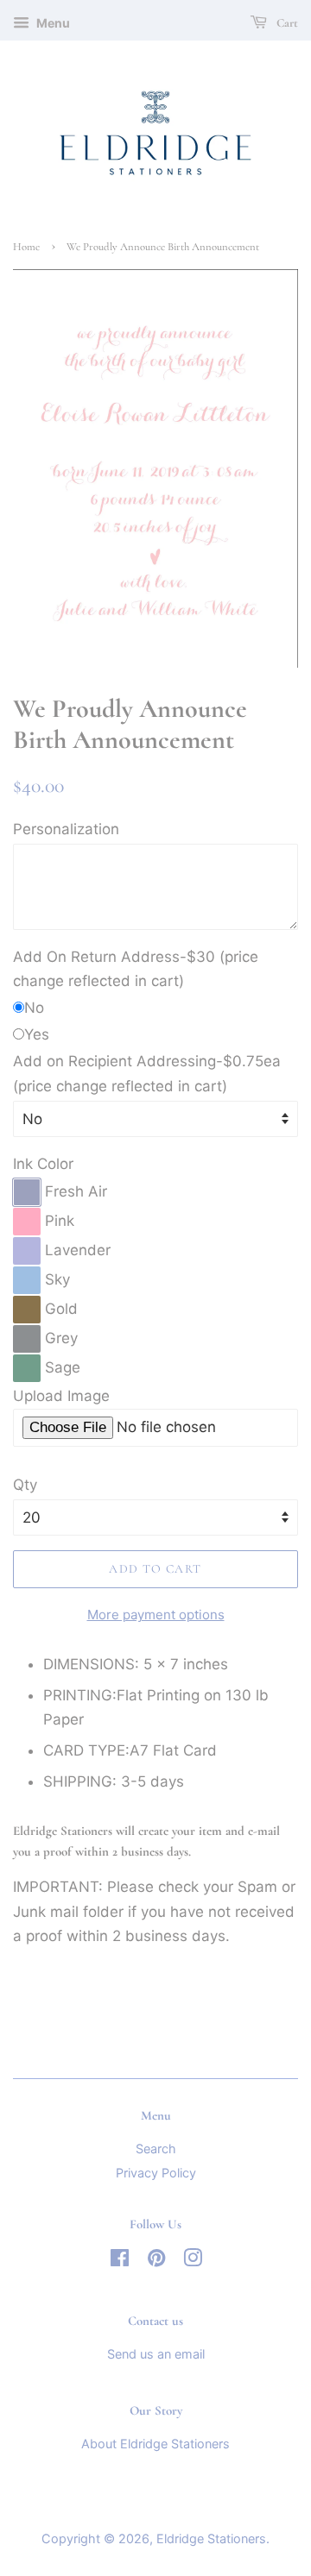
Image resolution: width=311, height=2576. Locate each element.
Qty (25, 1485)
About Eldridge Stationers (155, 2444)
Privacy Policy (156, 2173)
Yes (37, 1034)
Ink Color (43, 1164)
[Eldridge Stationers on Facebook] (120, 2261)
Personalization (66, 829)
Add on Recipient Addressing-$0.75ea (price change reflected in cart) (147, 1074)
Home (26, 247)
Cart (286, 23)
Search (156, 2149)
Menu (52, 23)
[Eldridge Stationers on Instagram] (193, 2261)
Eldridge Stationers (211, 2538)
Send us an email (156, 2354)
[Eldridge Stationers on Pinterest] (156, 2261)
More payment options (156, 1615)
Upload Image (61, 1396)
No (34, 1008)
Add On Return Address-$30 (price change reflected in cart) (136, 969)
